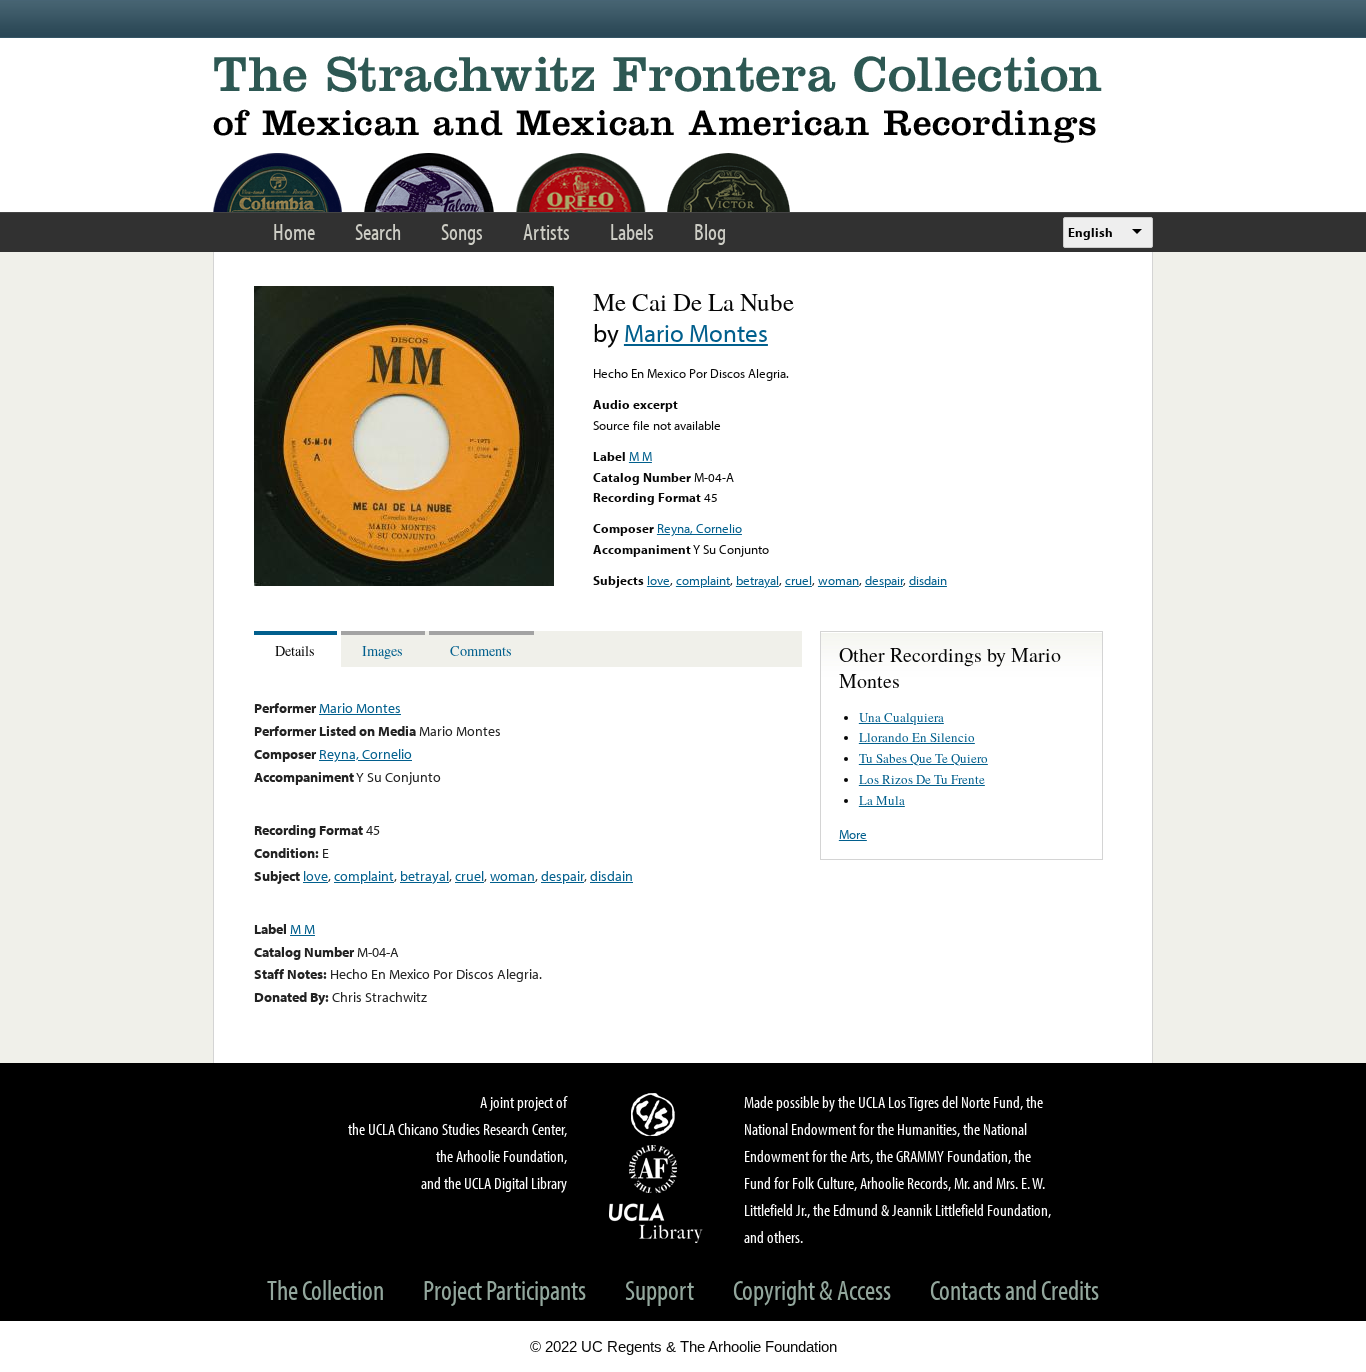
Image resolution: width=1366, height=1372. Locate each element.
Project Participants (504, 1289)
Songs (462, 231)
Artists (546, 231)
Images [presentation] (382, 650)
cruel (798, 580)
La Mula (882, 800)
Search (378, 231)
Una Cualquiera (901, 717)
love (658, 580)
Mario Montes (696, 332)
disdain (928, 580)
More (853, 834)
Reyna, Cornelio (699, 528)
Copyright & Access (812, 1289)
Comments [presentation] (481, 650)
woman (838, 580)
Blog (710, 231)
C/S (656, 1114)
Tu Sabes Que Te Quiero (923, 758)
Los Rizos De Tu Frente (922, 779)
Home (294, 231)
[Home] (683, 99)
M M (640, 456)
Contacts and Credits (1014, 1289)
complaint (703, 580)
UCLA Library (656, 1222)
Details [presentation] (295, 650)
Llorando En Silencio (917, 737)
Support (659, 1289)
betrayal (757, 580)
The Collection (325, 1289)
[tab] (297, 649)
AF (656, 1169)
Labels (632, 231)
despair (884, 580)
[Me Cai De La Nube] (404, 581)
